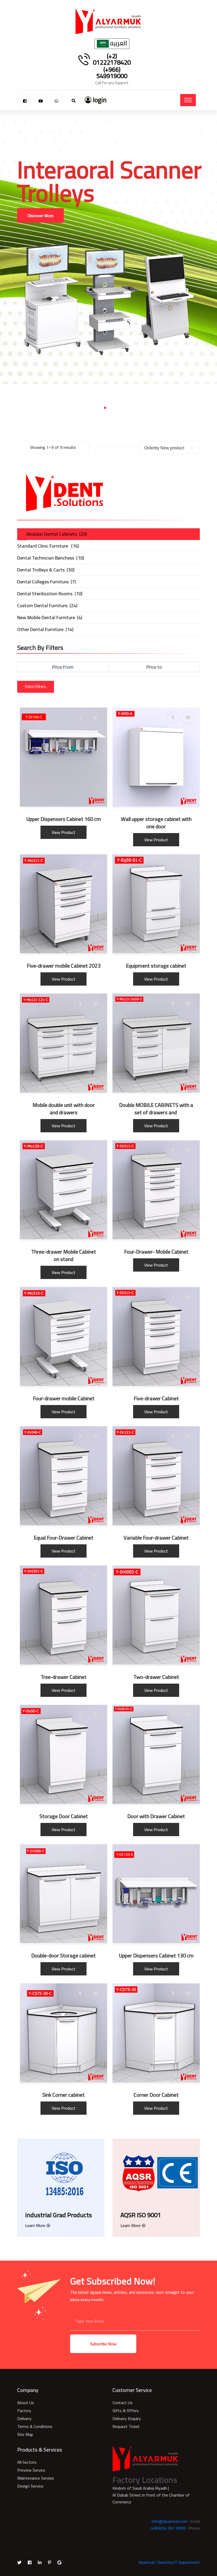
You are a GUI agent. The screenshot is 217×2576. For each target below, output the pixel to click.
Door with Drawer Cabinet (156, 1816)
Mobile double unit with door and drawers (64, 1109)
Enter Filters (36, 687)
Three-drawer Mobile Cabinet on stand (64, 1255)
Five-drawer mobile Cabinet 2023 (64, 966)
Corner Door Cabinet (156, 2095)
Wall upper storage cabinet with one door (156, 823)
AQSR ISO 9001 (141, 2215)
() (57, 534)
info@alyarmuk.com (169, 2521)
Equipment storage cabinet (156, 966)
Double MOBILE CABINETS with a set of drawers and (156, 1109)
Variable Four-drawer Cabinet (156, 1538)
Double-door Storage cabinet (64, 1956)
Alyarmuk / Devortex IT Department (169, 2562)
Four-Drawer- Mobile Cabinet (156, 1252)
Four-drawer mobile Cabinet (64, 1398)
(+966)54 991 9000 (168, 2528)
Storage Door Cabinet (64, 1816)
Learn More (35, 2225)
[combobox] (169, 448)
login (99, 100)
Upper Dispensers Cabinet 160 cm (64, 819)
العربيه (118, 44)
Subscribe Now (103, 2344)
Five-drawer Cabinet (156, 1398)
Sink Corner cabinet (64, 2095)
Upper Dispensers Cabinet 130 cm (156, 1956)
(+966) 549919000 (112, 73)
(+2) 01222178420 (112, 59)
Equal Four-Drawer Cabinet (64, 1538)
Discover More (40, 192)
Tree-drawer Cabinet (64, 1677)
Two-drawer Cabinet (156, 1677)
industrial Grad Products (58, 2215)
